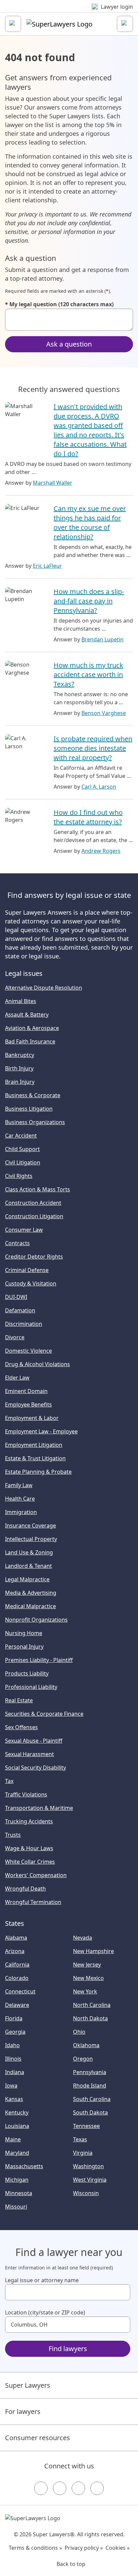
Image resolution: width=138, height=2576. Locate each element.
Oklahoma (86, 2045)
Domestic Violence (28, 1351)
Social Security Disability (36, 1768)
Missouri (16, 2207)
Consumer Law (24, 1230)
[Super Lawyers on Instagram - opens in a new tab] (60, 2488)
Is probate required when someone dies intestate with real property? (93, 748)
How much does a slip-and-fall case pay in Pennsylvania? (89, 601)
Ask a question (69, 344)
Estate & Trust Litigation (35, 1458)
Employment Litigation (34, 1445)
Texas (80, 2139)
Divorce (15, 1337)
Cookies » (118, 2548)
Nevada (83, 1938)
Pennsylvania (90, 2072)
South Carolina (92, 2099)
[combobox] (68, 2292)
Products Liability (27, 1673)
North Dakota (90, 2018)
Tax (9, 1781)
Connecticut (20, 1991)
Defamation (20, 1310)
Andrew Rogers (101, 851)
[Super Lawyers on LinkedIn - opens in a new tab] (97, 2488)
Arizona (15, 1951)
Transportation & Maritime (39, 1808)
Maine (13, 2139)
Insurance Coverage (30, 1525)
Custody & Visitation (31, 1283)
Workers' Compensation (36, 1875)
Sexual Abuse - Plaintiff (34, 1741)
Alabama (16, 1938)
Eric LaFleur (47, 566)
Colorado (17, 1978)
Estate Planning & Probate (38, 1472)
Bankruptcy (20, 1055)
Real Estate (19, 1700)
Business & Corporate (33, 1095)
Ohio (79, 2032)
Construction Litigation (34, 1216)
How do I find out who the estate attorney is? (88, 817)
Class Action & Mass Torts (38, 1189)
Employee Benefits (28, 1404)
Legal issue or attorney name (42, 2280)
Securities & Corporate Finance (44, 1714)
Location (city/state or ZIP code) (45, 2312)
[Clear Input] (122, 2292)
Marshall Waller (53, 483)
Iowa (11, 2086)
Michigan (17, 2180)
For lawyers (23, 2411)
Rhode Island (90, 2086)
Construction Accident (33, 1203)
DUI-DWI (16, 1297)
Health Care (20, 1499)
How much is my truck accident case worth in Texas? (88, 675)
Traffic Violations (26, 1794)
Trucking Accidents (29, 1821)
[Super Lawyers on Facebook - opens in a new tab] (41, 2488)
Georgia (15, 2032)
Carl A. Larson (99, 787)
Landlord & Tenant (28, 1566)
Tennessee (86, 2126)
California (17, 1965)
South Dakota (90, 2112)
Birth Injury (19, 1068)
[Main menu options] (13, 24)
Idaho (12, 2045)
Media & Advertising (31, 1593)
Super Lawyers (28, 2385)
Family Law (19, 1485)
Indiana (15, 2072)
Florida (14, 2018)
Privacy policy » (84, 2548)
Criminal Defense (27, 1270)
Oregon (83, 2059)
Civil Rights (19, 1176)
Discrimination (24, 1324)
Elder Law (17, 1378)
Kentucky (17, 2112)
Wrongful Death (25, 1889)
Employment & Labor (32, 1418)
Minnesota (19, 2193)
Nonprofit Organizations (36, 1620)
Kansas (14, 2099)
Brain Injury (20, 1082)
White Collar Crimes (30, 1862)
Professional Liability (31, 1687)
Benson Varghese (104, 713)
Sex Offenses (21, 1727)
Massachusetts (24, 2166)
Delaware (17, 2005)
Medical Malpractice (30, 1606)
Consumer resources (38, 2438)
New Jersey (87, 1965)
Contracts (17, 1243)
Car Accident (21, 1136)
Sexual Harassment (29, 1754)
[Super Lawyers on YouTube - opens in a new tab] (78, 2488)
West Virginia (90, 2180)
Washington (88, 2166)
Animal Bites (21, 1001)
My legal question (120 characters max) (59, 304)
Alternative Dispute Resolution (44, 988)
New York (85, 1991)
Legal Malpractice (27, 1579)
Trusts (13, 1835)
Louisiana (17, 2126)
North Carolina (92, 2005)
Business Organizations (35, 1122)
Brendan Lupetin (102, 639)
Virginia (83, 2153)
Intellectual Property (31, 1539)
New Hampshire (93, 1951)
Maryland (17, 2153)
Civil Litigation (23, 1162)
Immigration (21, 1512)
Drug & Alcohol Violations (38, 1364)
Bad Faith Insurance (30, 1041)
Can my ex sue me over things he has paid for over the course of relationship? (90, 523)
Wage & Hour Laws (29, 1848)
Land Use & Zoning (29, 1552)
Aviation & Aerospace (32, 1028)
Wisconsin (86, 2193)
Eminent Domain (26, 1391)
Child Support (22, 1149)
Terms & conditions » (35, 2548)
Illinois (13, 2059)
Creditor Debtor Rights (34, 1257)
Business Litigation (29, 1109)
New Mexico (88, 1978)
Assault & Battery (27, 1015)
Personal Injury (24, 1647)
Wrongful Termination (33, 1902)
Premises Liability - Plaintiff (39, 1660)
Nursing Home (24, 1633)
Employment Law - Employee (41, 1431)
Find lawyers (68, 2349)
